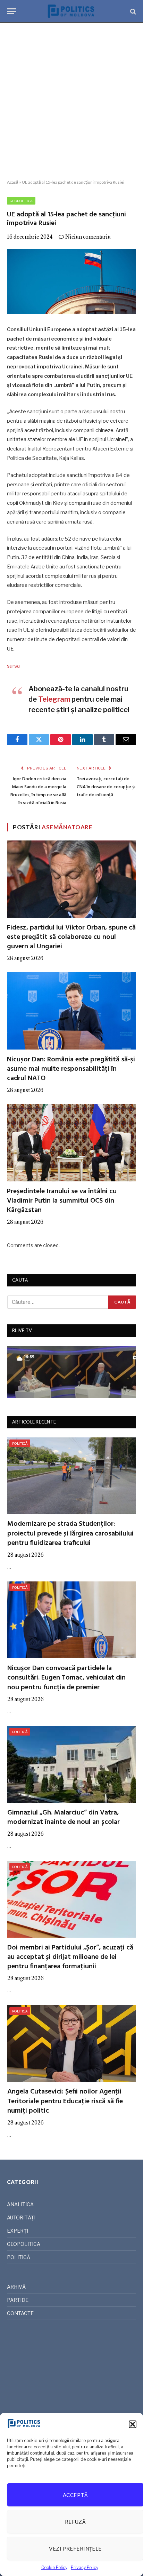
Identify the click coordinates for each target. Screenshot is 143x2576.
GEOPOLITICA (21, 201)
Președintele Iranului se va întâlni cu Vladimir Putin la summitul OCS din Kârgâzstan (62, 1201)
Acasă (13, 182)
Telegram (54, 699)
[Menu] (11, 11)
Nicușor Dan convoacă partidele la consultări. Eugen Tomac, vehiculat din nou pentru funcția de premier (66, 1678)
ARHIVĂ (16, 2287)
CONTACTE (20, 2313)
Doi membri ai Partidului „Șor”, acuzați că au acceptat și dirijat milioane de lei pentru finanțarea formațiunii (70, 1957)
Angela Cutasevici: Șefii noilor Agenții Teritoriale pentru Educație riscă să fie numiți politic (65, 2101)
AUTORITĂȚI (21, 2218)
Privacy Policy (85, 2567)
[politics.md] (71, 11)
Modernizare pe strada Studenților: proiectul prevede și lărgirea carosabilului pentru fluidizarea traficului (70, 1533)
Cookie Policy (54, 2567)
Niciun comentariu (88, 237)
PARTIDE (18, 2300)
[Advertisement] (71, 101)
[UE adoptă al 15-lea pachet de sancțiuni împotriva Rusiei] (71, 281)
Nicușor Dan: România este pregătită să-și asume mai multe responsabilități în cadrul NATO (71, 1069)
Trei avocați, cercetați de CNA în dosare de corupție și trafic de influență (106, 787)
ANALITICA (20, 2204)
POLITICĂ (20, 1443)
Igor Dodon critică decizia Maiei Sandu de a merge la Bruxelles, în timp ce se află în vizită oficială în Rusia (38, 791)
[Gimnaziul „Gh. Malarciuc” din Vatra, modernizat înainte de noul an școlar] (72, 1764)
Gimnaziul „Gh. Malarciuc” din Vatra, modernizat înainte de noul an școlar (64, 1817)
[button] (133, 2424)
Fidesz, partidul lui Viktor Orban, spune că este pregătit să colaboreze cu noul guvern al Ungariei (71, 937)
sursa (13, 666)
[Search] (132, 11)
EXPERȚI (18, 2231)
